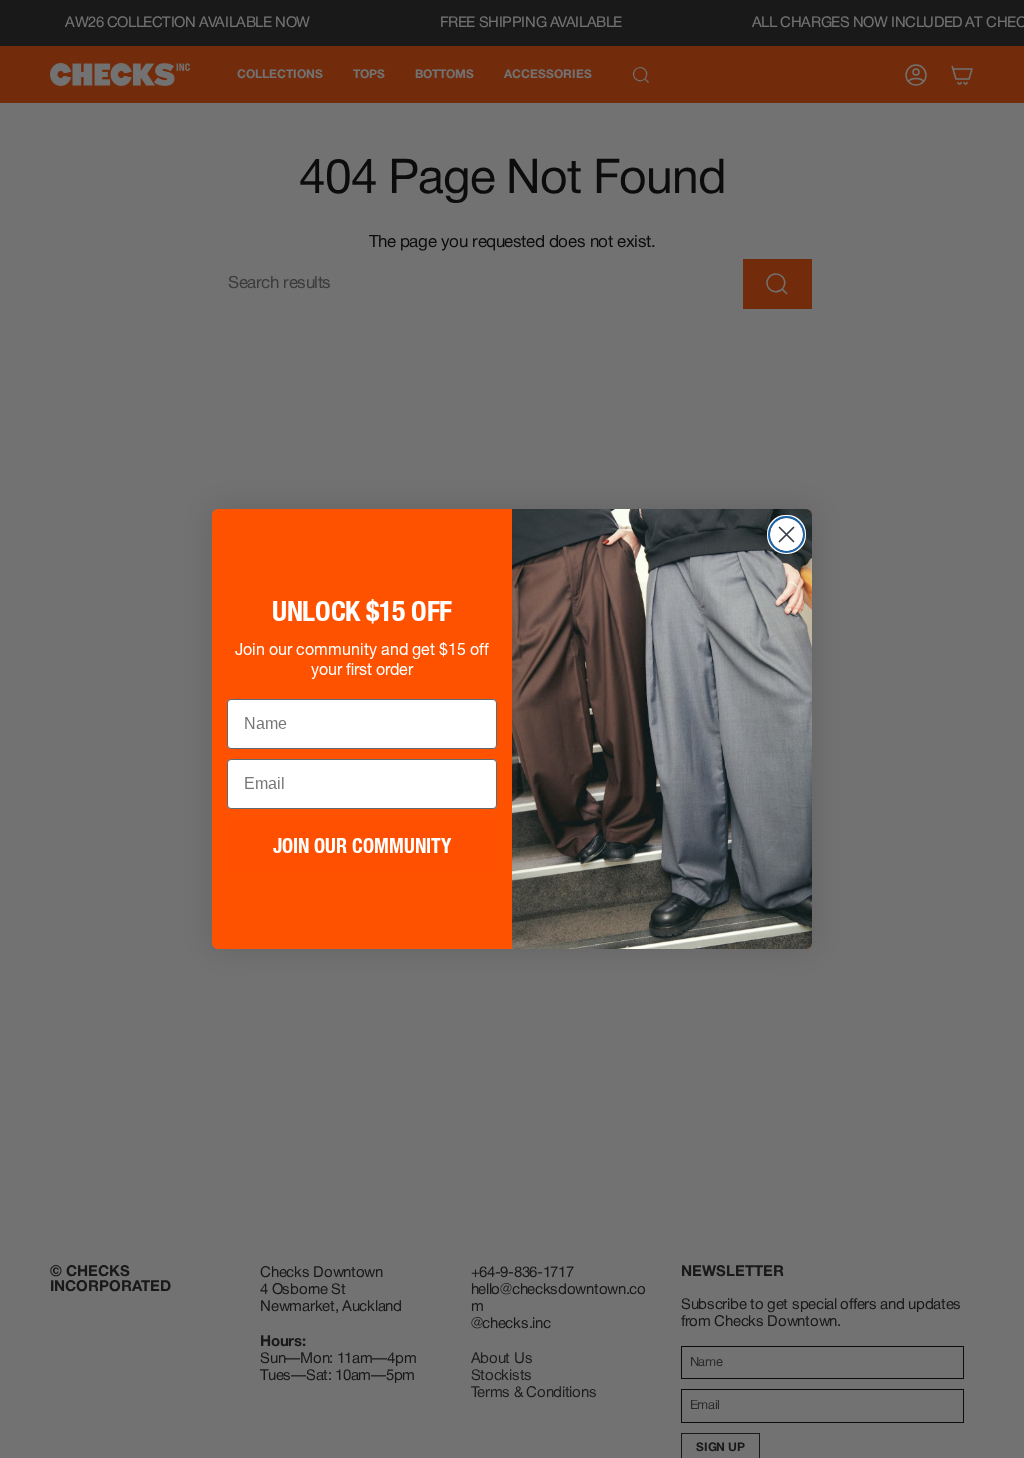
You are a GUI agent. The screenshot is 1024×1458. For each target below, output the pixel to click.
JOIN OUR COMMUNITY (362, 846)
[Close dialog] (786, 534)
